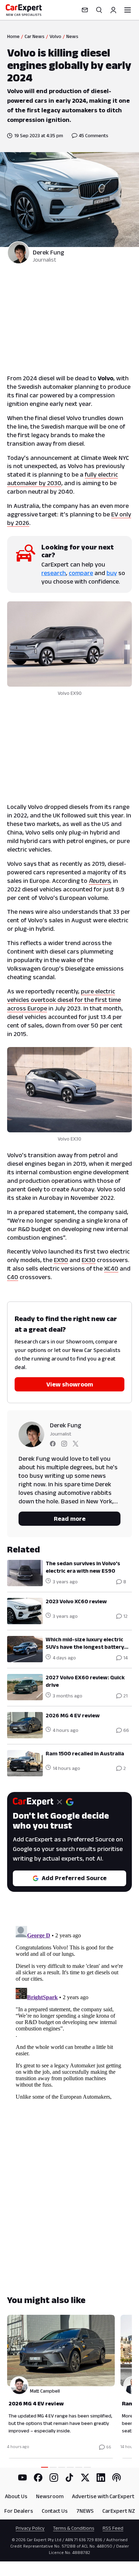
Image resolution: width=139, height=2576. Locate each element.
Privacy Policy (30, 2528)
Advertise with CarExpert (103, 2496)
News (72, 36)
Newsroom (50, 2496)
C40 (13, 1277)
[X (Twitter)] (85, 2478)
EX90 (61, 1260)
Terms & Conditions (74, 2528)
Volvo (55, 36)
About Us (16, 2496)
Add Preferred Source (74, 1878)
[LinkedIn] (101, 2478)
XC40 (111, 1268)
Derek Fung (48, 252)
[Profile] (113, 10)
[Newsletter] (85, 10)
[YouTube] (22, 2478)
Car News (35, 36)
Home (13, 36)
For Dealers (19, 2511)
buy (112, 573)
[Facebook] (38, 2478)
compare (81, 573)
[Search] (99, 10)
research (54, 573)
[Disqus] (69, 2012)
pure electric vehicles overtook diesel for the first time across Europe (64, 1000)
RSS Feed (113, 2528)
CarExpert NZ (119, 2511)
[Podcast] (117, 2478)
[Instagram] (54, 2478)
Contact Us (55, 2511)
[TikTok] (69, 2478)
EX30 (89, 1260)
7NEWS (85, 2511)
